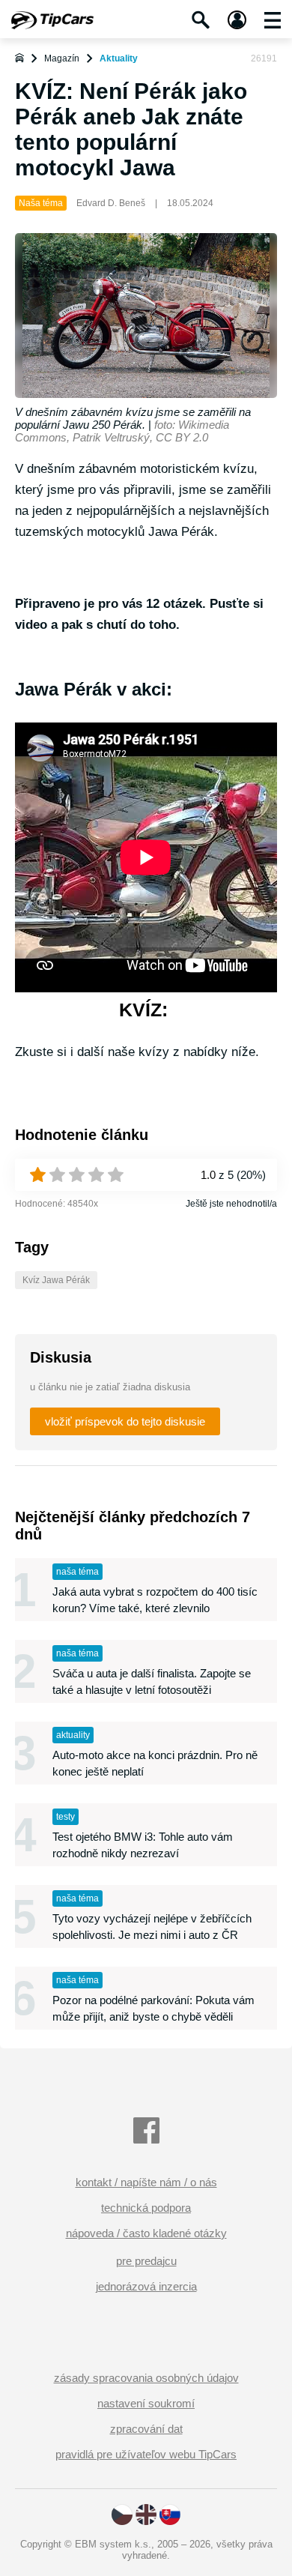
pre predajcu (146, 2261)
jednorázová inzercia (146, 2286)
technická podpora (146, 2208)
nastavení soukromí (146, 2403)
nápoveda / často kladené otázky (146, 2233)
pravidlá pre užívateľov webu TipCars (146, 2454)
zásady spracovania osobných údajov (146, 2378)
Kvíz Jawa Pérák (56, 1280)
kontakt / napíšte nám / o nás (146, 2182)
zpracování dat (146, 2429)
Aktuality (119, 58)
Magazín (62, 58)
